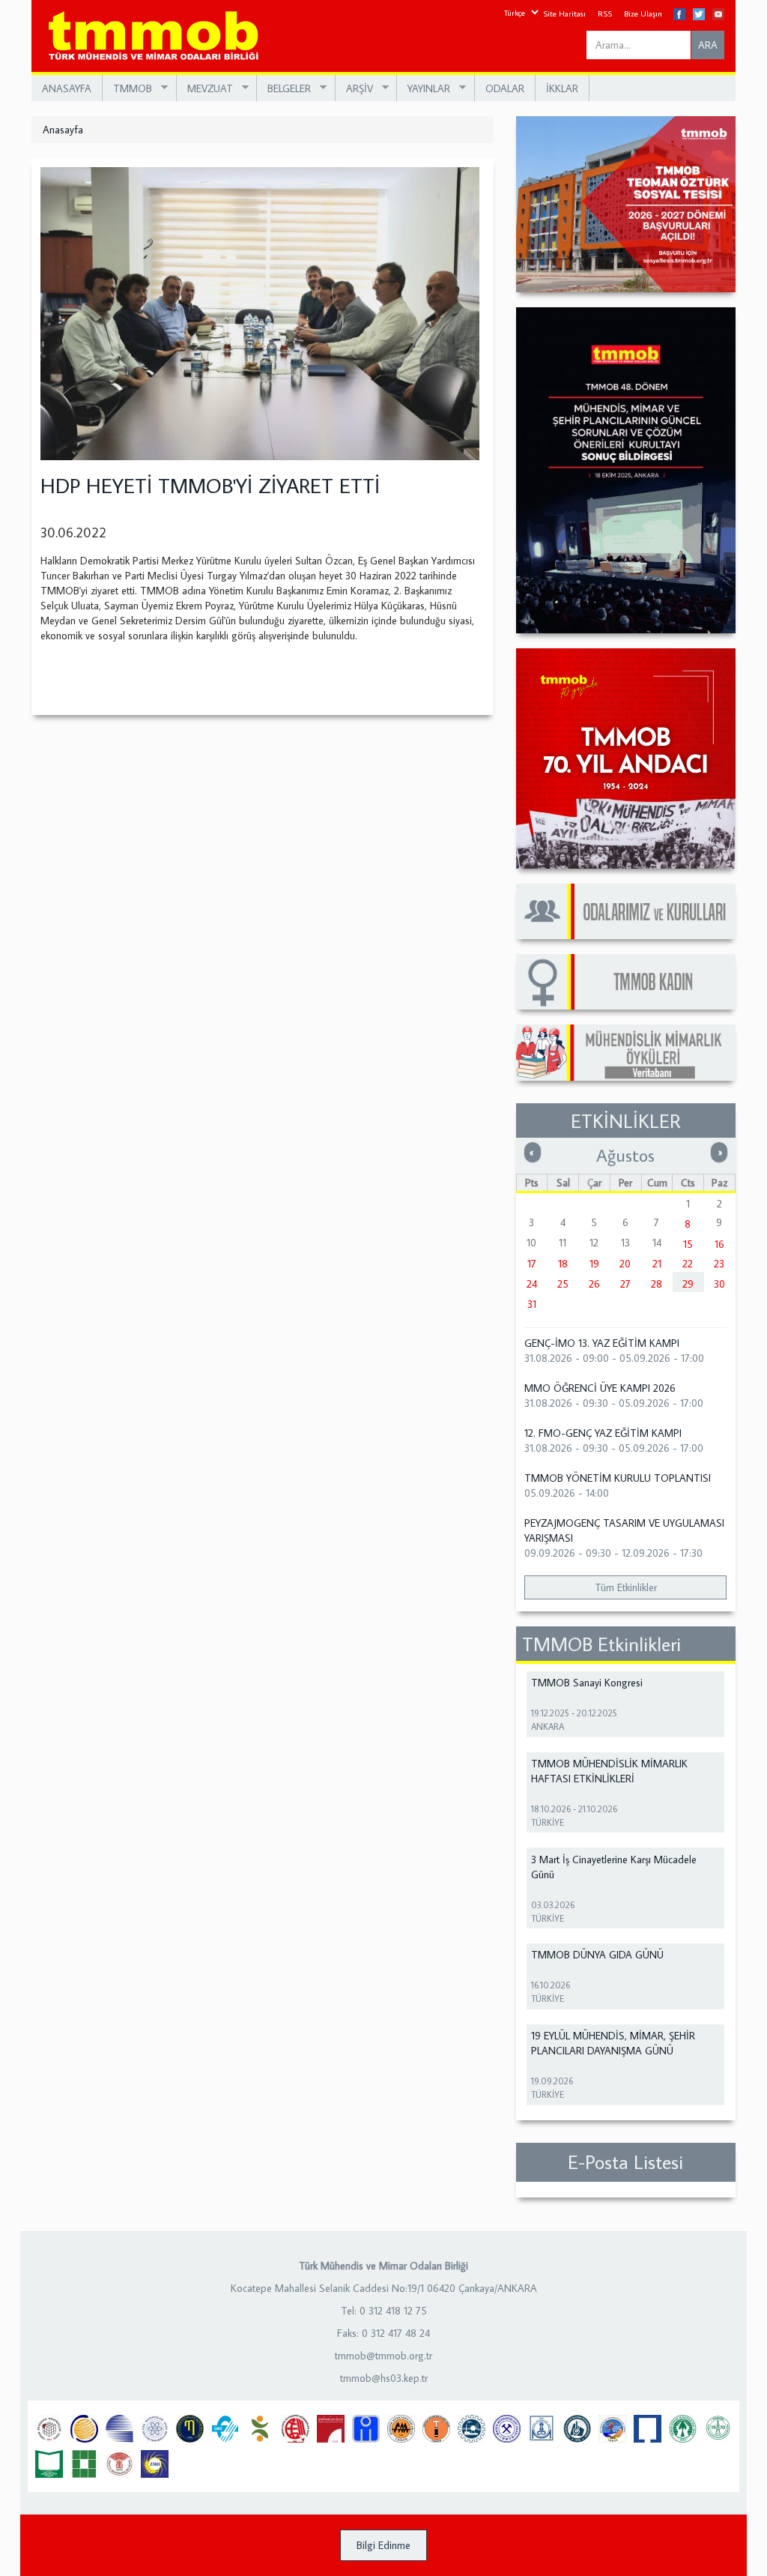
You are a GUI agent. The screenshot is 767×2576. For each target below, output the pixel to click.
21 (657, 1264)
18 (563, 1264)
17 (532, 1264)
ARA (708, 45)
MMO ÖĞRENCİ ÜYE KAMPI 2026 (600, 1388)
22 (688, 1264)
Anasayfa (63, 130)
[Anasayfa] (159, 36)
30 (719, 1284)
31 (532, 1304)
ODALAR (505, 88)
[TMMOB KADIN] (626, 982)
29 (688, 1284)
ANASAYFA (67, 88)
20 (625, 1264)
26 (594, 1284)
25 (563, 1284)
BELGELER (284, 89)
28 (657, 1284)
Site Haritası (564, 13)
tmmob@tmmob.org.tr (383, 2356)
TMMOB (127, 89)
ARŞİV (354, 89)
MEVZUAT (205, 89)
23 (719, 1264)
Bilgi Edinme (383, 2545)
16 (719, 1244)
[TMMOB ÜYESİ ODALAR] (626, 911)
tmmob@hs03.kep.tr (384, 2378)
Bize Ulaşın (643, 13)
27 (625, 1284)
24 (532, 1284)
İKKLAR (562, 88)
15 (688, 1244)
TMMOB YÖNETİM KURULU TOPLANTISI (618, 1478)
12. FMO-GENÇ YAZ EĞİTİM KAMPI (603, 1433)
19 (594, 1264)
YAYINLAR (424, 89)
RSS (605, 13)
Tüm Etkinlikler (626, 1587)
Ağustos (625, 1155)
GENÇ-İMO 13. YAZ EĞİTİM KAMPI (602, 1343)
